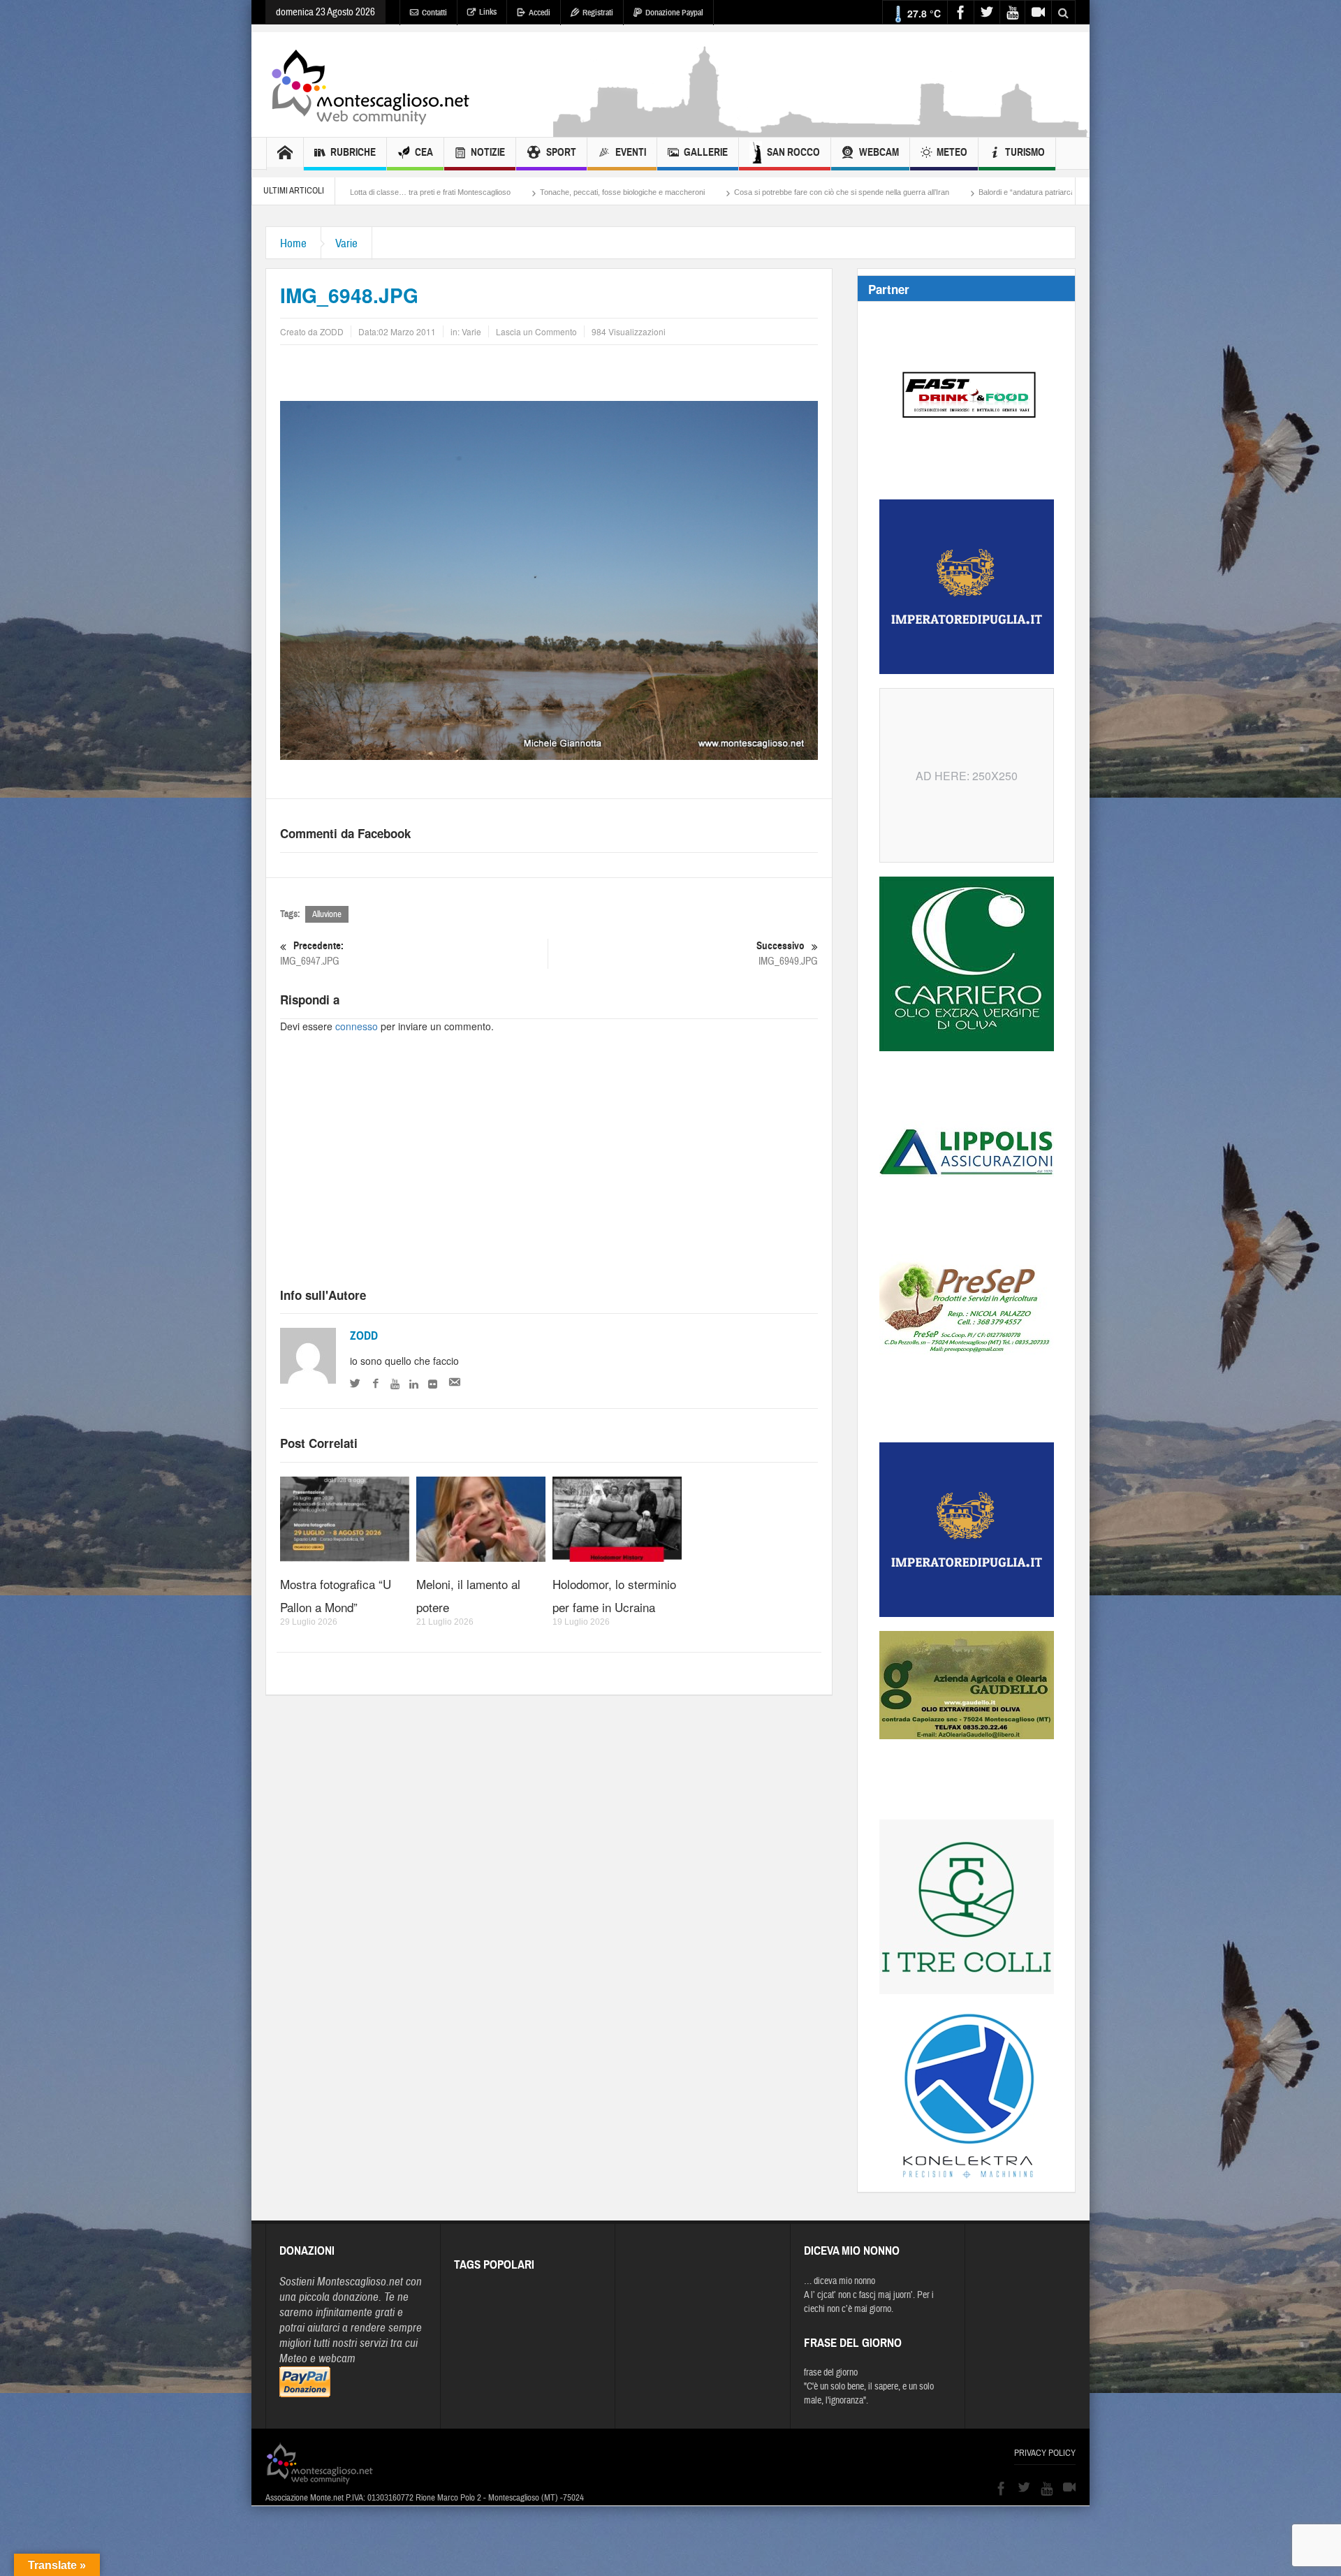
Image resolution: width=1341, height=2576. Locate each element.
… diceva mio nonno (840, 2281)
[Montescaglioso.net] (370, 85)
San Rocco (793, 152)
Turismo (1025, 152)
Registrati (598, 13)
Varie (346, 243)
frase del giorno (831, 2373)
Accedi (540, 13)
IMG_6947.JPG (312, 953)
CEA (424, 152)
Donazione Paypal (674, 13)
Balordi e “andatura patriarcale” (811, 192)
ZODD (364, 1336)
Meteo (952, 152)
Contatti (434, 13)
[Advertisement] (821, 130)
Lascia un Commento (536, 331)
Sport (561, 152)
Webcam (879, 152)
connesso (357, 1026)
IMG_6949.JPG (787, 953)
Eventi (631, 152)
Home (293, 243)
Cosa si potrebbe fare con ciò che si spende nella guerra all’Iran (622, 192)
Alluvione (327, 914)
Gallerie (706, 152)
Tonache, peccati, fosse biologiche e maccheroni (402, 192)
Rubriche (353, 152)
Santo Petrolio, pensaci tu (936, 192)
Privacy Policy (1045, 2453)
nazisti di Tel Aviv (1036, 192)
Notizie (488, 152)
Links (488, 12)
